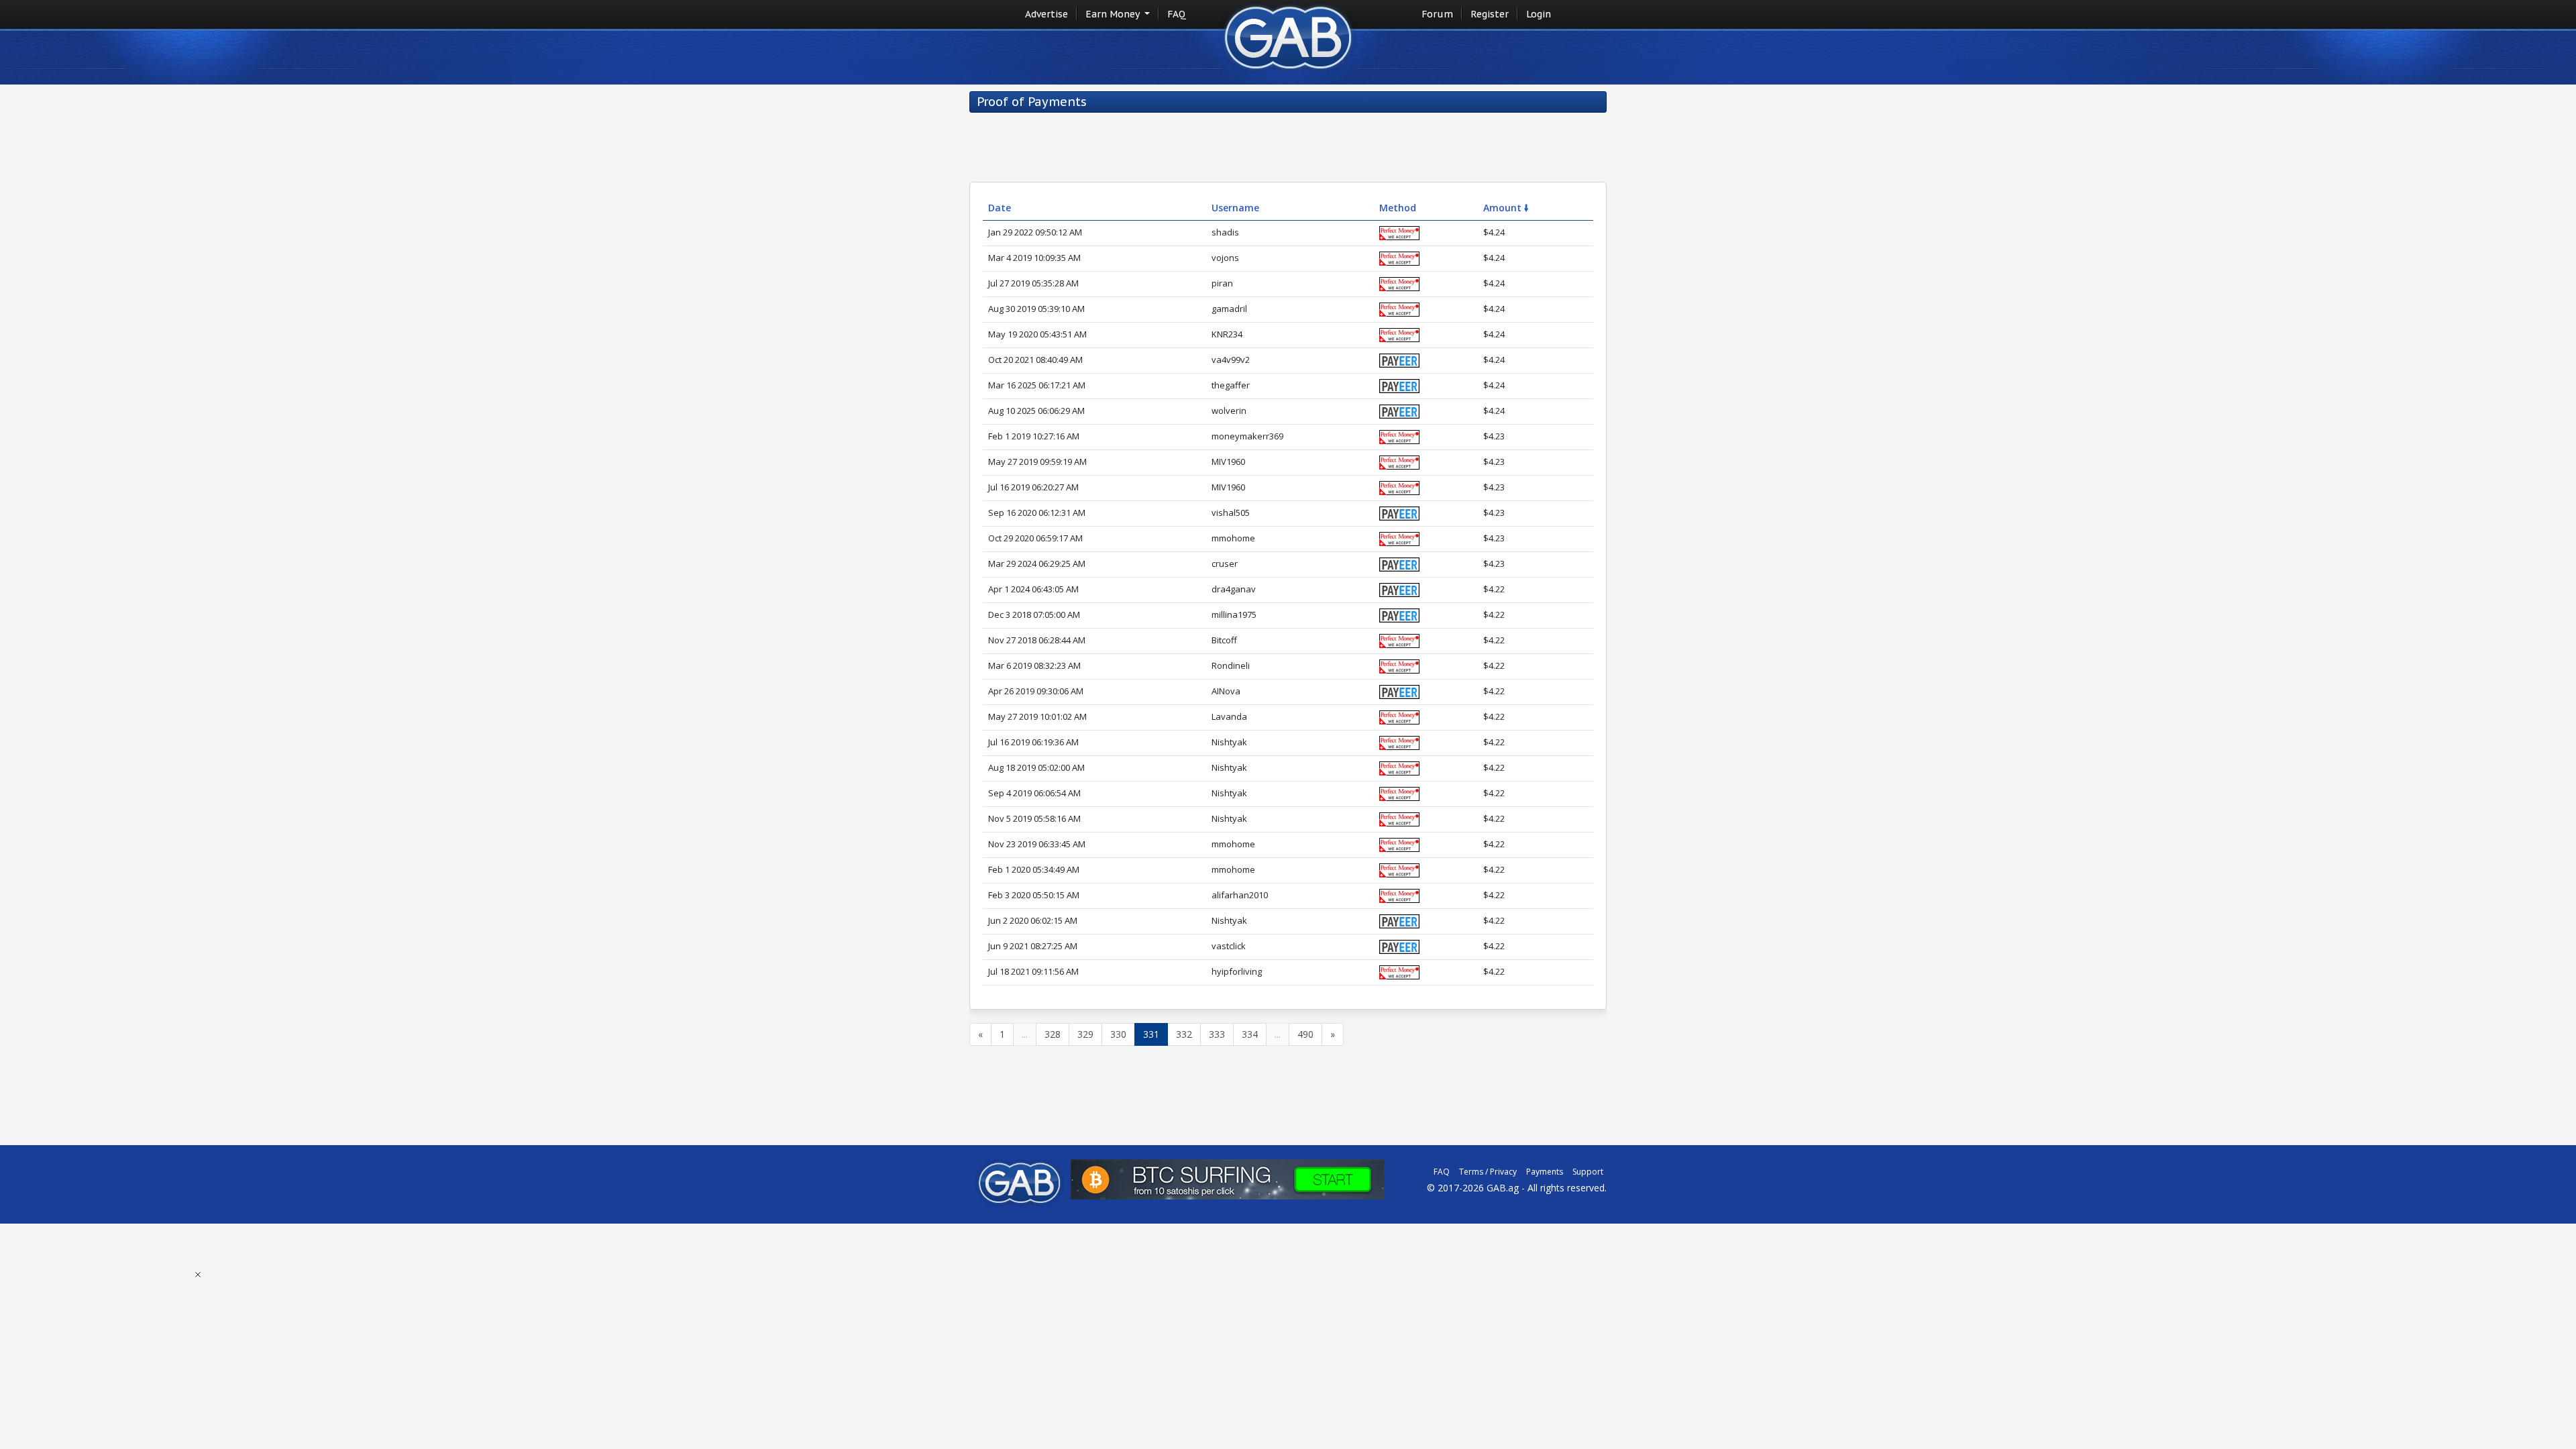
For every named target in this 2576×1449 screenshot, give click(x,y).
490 (1305, 1034)
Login (1539, 14)
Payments (1545, 1172)
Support (1588, 1172)
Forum (1437, 14)
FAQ (1177, 14)
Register (1490, 14)
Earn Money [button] (1114, 14)
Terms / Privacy (1488, 1172)
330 (1118, 1034)
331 (1151, 1034)
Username (1235, 208)
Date (1000, 208)
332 (1184, 1034)
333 (1217, 1034)
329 (1085, 1034)
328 (1053, 1034)
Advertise (1046, 14)
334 (1250, 1034)
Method (1398, 208)
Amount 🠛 (1506, 208)
